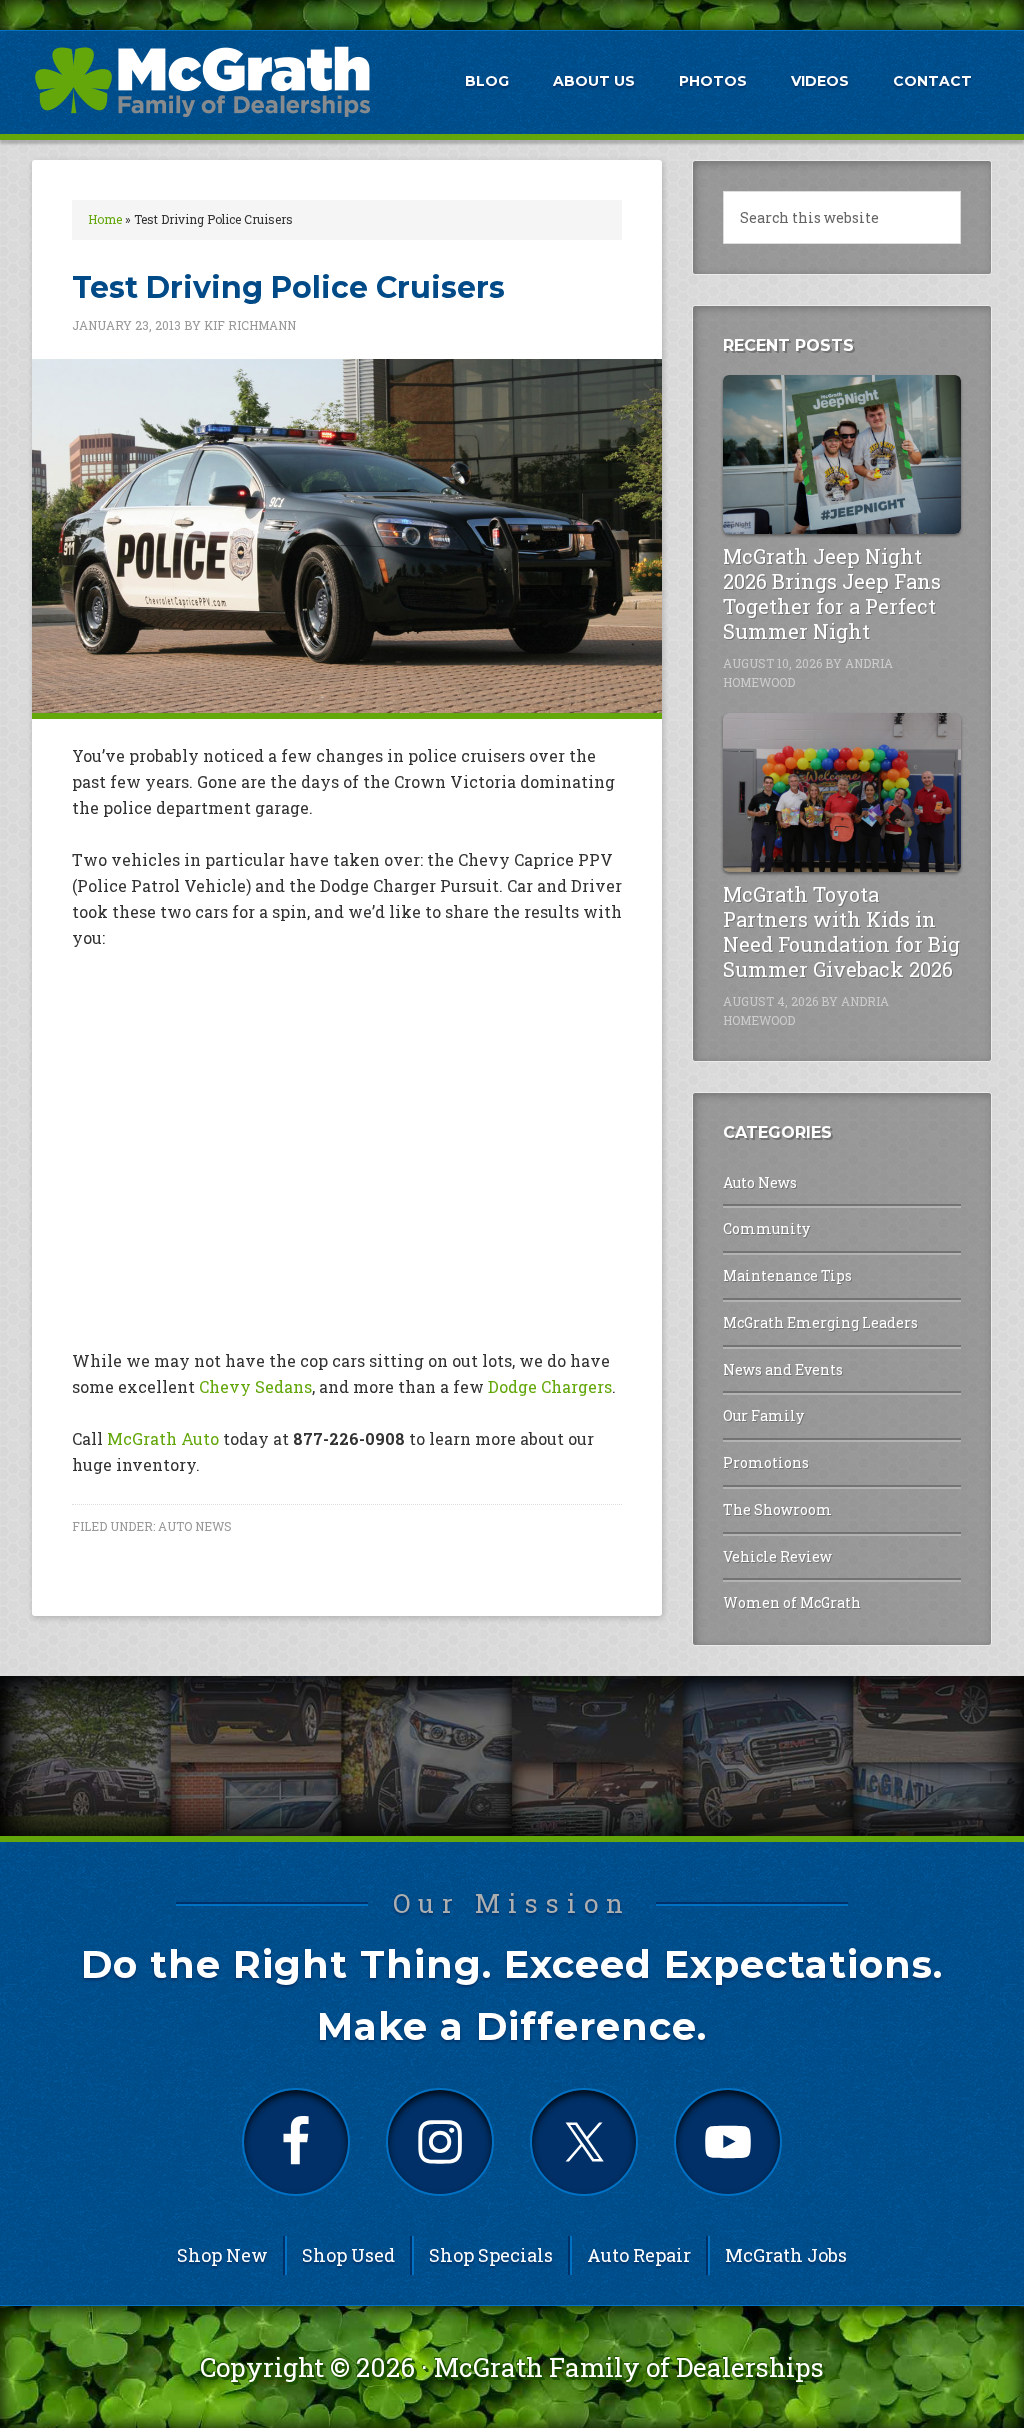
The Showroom (777, 1509)
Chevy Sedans (255, 1386)
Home (105, 219)
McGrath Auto (163, 1438)
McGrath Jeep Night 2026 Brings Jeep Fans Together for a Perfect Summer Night (832, 593)
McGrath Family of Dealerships (629, 2367)
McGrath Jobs (786, 2255)
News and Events (783, 1369)
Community (766, 1228)
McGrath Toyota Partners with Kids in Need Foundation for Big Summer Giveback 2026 (841, 931)
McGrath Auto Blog (202, 81)
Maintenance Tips (787, 1275)
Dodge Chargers (550, 1386)
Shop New (222, 2255)
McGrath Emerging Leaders (820, 1322)
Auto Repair (639, 2255)
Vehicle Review (777, 1556)
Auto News (195, 1526)
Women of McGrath (792, 1602)
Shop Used (348, 2255)
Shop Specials (491, 2255)
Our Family (763, 1415)
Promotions (766, 1462)
